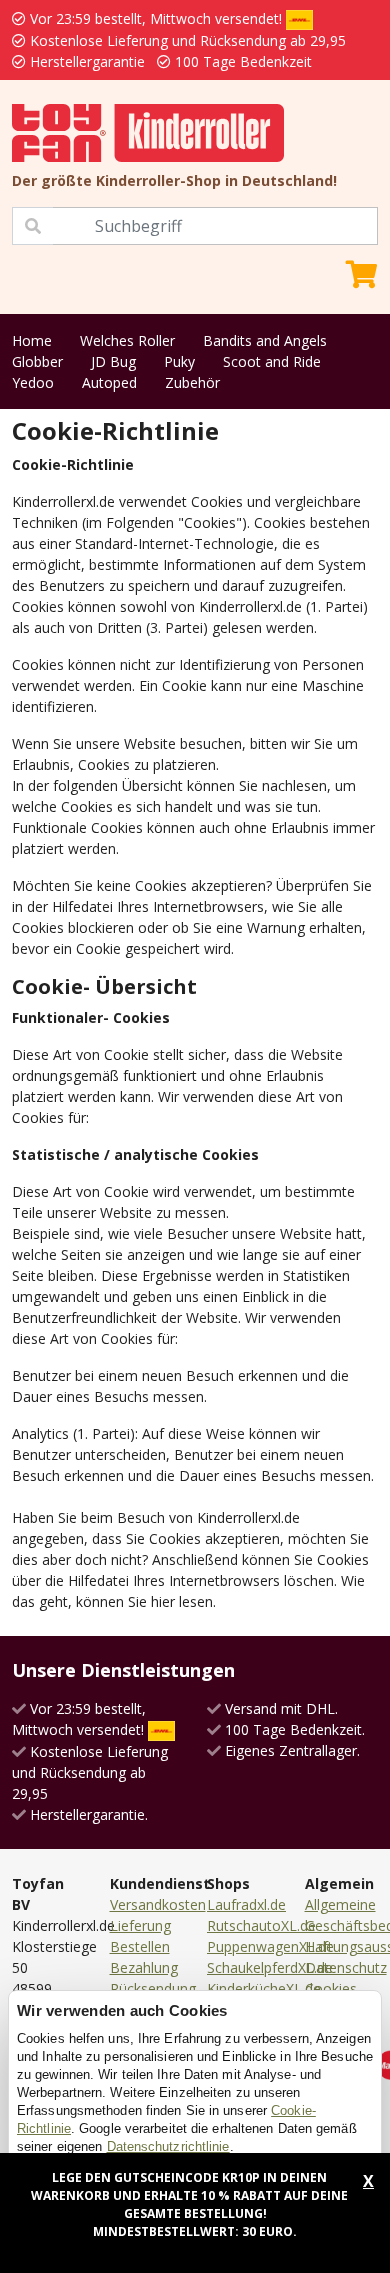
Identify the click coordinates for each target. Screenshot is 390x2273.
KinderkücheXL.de (264, 1988)
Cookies (331, 1988)
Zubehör (192, 382)
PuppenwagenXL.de (270, 1946)
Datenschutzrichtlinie (168, 2146)
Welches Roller (127, 340)
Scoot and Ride (272, 361)
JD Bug (113, 361)
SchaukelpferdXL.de (270, 1967)
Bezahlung (144, 1967)
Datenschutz (346, 1967)
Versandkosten (158, 1904)
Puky (179, 361)
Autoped (109, 382)
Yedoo (33, 382)
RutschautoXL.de (261, 1925)
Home (32, 340)
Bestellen (140, 1946)
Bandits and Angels (265, 340)
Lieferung (140, 1925)
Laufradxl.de (246, 1904)
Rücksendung (153, 1988)
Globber (37, 361)
